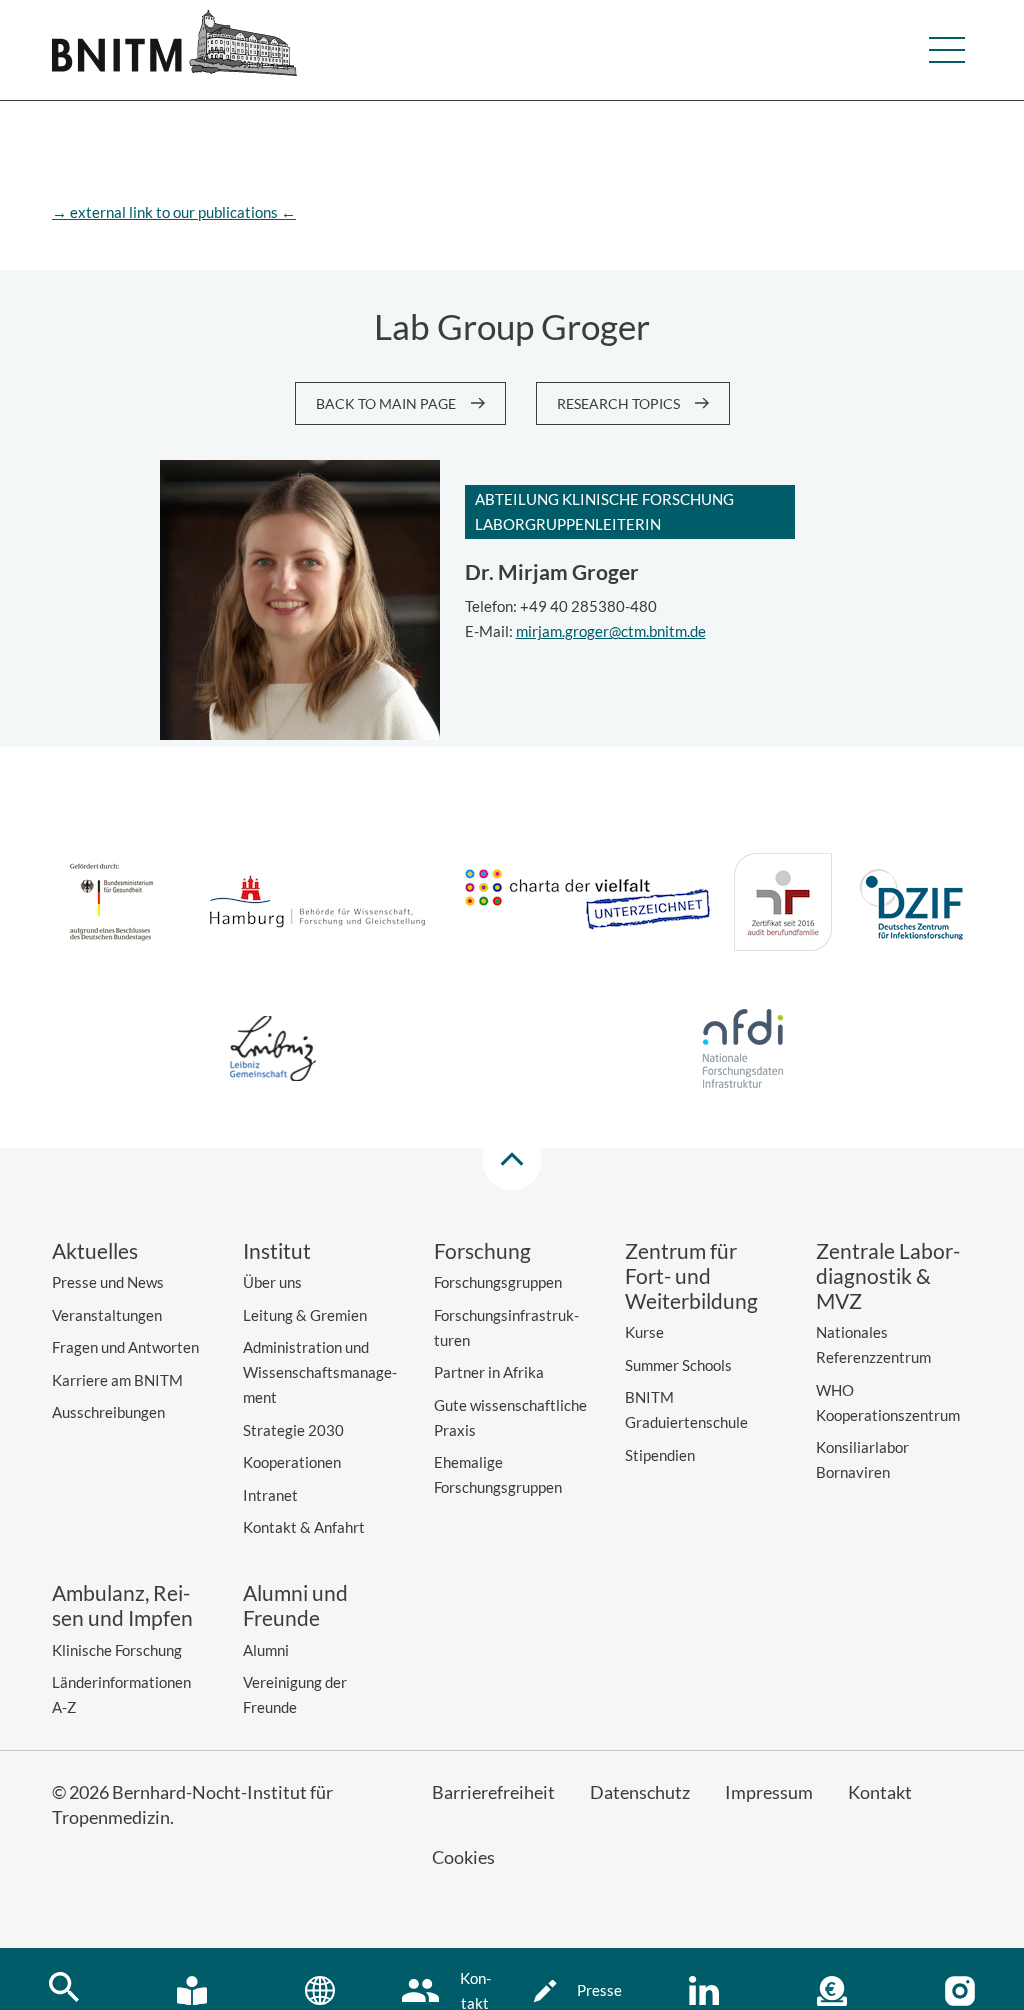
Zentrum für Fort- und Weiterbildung (691, 1275)
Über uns (272, 1282)
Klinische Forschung (117, 1650)
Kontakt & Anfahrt (304, 1527)
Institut (277, 1250)
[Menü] (947, 50)
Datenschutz (640, 1792)
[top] (512, 1160)
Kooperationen (292, 1462)
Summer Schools (678, 1365)
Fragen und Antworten (125, 1347)
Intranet (270, 1495)
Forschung (482, 1250)
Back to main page (386, 403)
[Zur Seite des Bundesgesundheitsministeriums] (111, 905)
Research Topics (618, 403)
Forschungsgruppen (498, 1282)
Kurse (644, 1332)
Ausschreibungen (108, 1412)
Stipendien (660, 1455)
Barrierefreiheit (493, 1792)
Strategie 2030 (293, 1430)
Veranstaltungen (107, 1315)
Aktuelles (95, 1250)
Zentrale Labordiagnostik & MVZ (888, 1275)
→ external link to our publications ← (174, 212)
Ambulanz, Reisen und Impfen (122, 1605)
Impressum (769, 1792)
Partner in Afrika (489, 1372)
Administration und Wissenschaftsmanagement (320, 1372)
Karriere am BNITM (117, 1380)
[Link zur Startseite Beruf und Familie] (783, 905)
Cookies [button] (463, 1857)
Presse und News (108, 1282)
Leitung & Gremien (305, 1315)
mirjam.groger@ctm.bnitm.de (611, 631)
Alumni (266, 1650)
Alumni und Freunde (295, 1605)
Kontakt (880, 1792)
